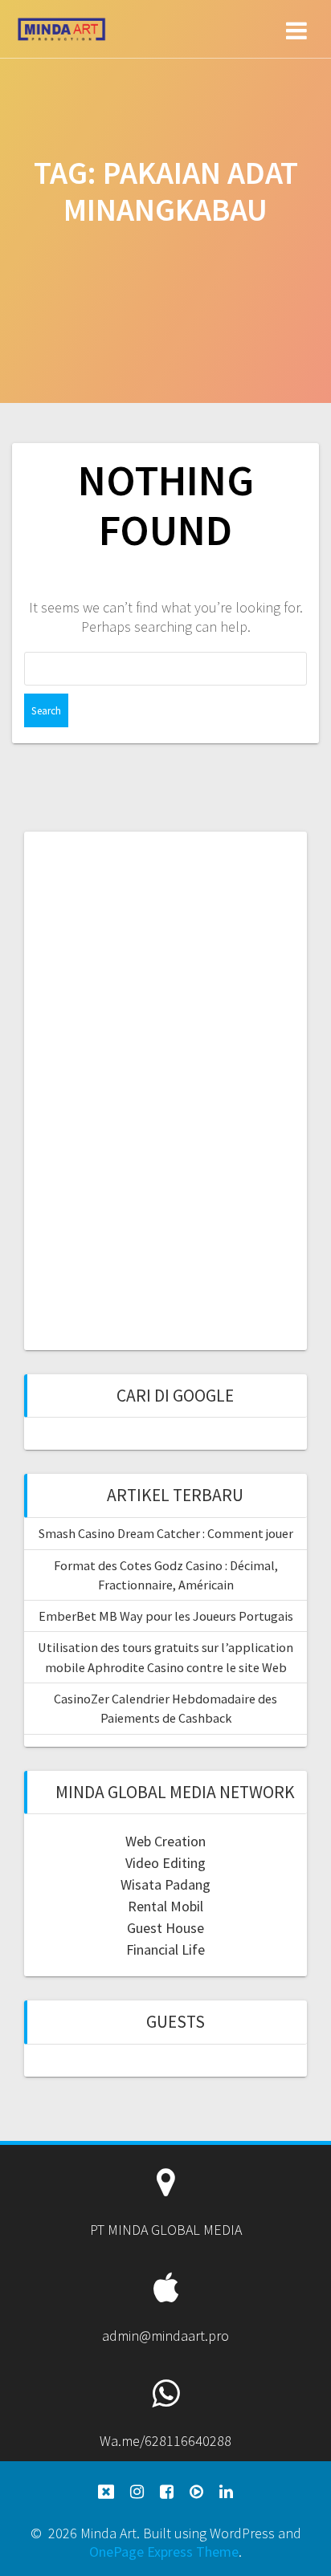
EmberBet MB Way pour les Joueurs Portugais (166, 1616)
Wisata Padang (165, 1884)
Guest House (165, 1928)
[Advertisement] (165, 1089)
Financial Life (165, 1949)
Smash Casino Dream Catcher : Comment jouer (166, 1533)
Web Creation (165, 1841)
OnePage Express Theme (164, 2552)
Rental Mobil (165, 1906)
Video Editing (165, 1863)
